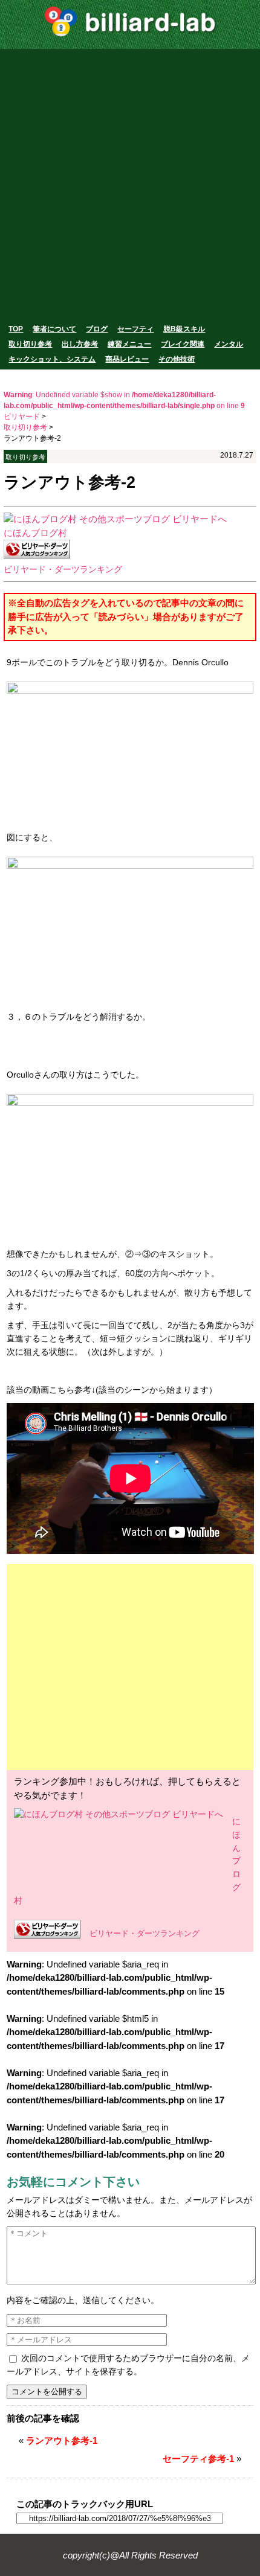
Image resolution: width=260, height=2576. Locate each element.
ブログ (97, 329)
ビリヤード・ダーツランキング (63, 570)
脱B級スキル (184, 329)
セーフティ (135, 329)
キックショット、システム (52, 359)
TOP (16, 329)
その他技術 (177, 359)
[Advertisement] (130, 185)
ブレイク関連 (183, 344)
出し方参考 (80, 344)
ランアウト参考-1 (62, 2440)
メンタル (229, 344)
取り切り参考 (30, 344)
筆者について (54, 329)
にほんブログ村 (35, 533)
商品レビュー (127, 359)
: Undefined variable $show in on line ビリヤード (124, 406)
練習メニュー (129, 344)
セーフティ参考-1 (198, 2459)
